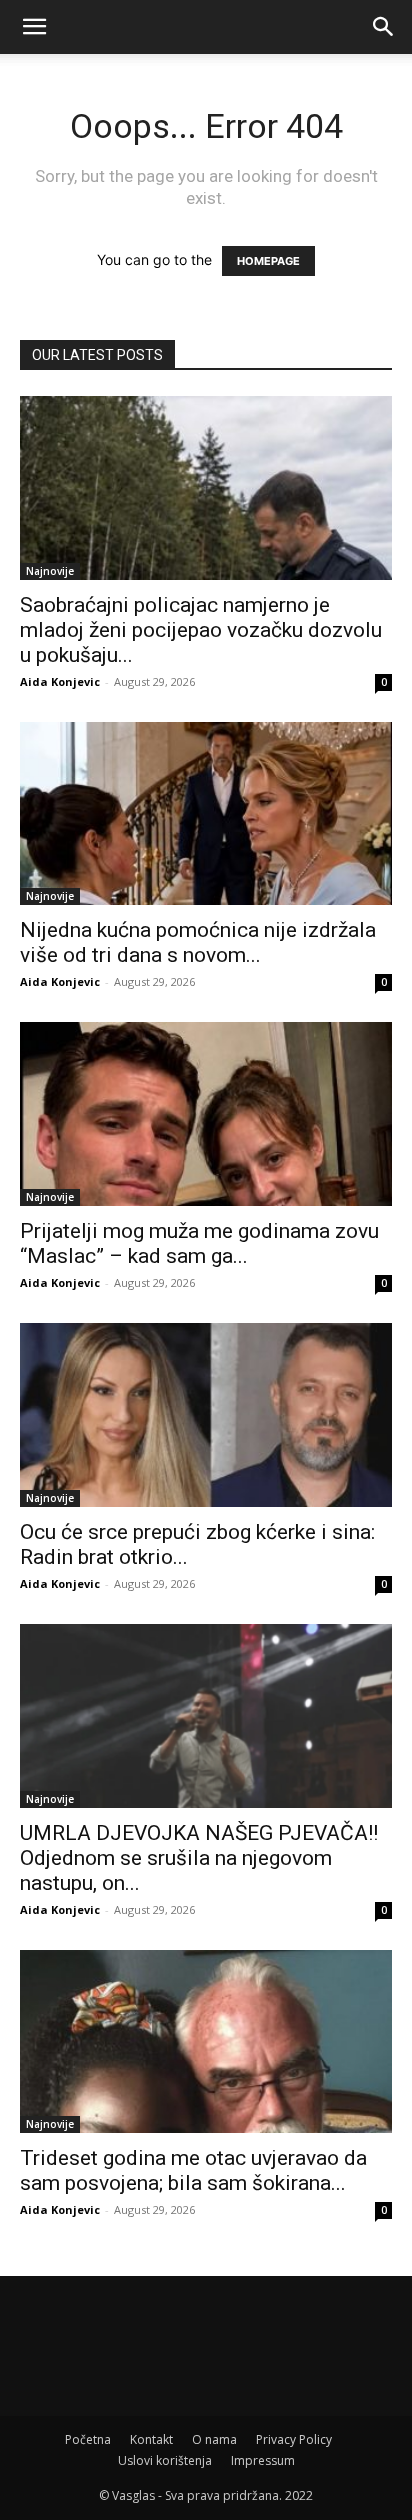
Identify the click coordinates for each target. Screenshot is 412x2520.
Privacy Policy (294, 2439)
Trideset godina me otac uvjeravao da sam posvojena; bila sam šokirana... (193, 2170)
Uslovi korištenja (165, 2460)
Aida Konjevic (60, 681)
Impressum (263, 2460)
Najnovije (50, 571)
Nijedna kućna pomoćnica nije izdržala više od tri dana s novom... (198, 942)
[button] (34, 27)
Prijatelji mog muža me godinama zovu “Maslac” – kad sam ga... (199, 1243)
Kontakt (151, 2439)
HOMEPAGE (268, 261)
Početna (88, 2439)
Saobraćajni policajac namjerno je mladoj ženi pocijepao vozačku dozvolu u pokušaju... (201, 630)
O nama (214, 2439)
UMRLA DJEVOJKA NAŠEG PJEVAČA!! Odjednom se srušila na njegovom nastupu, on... (199, 1858)
